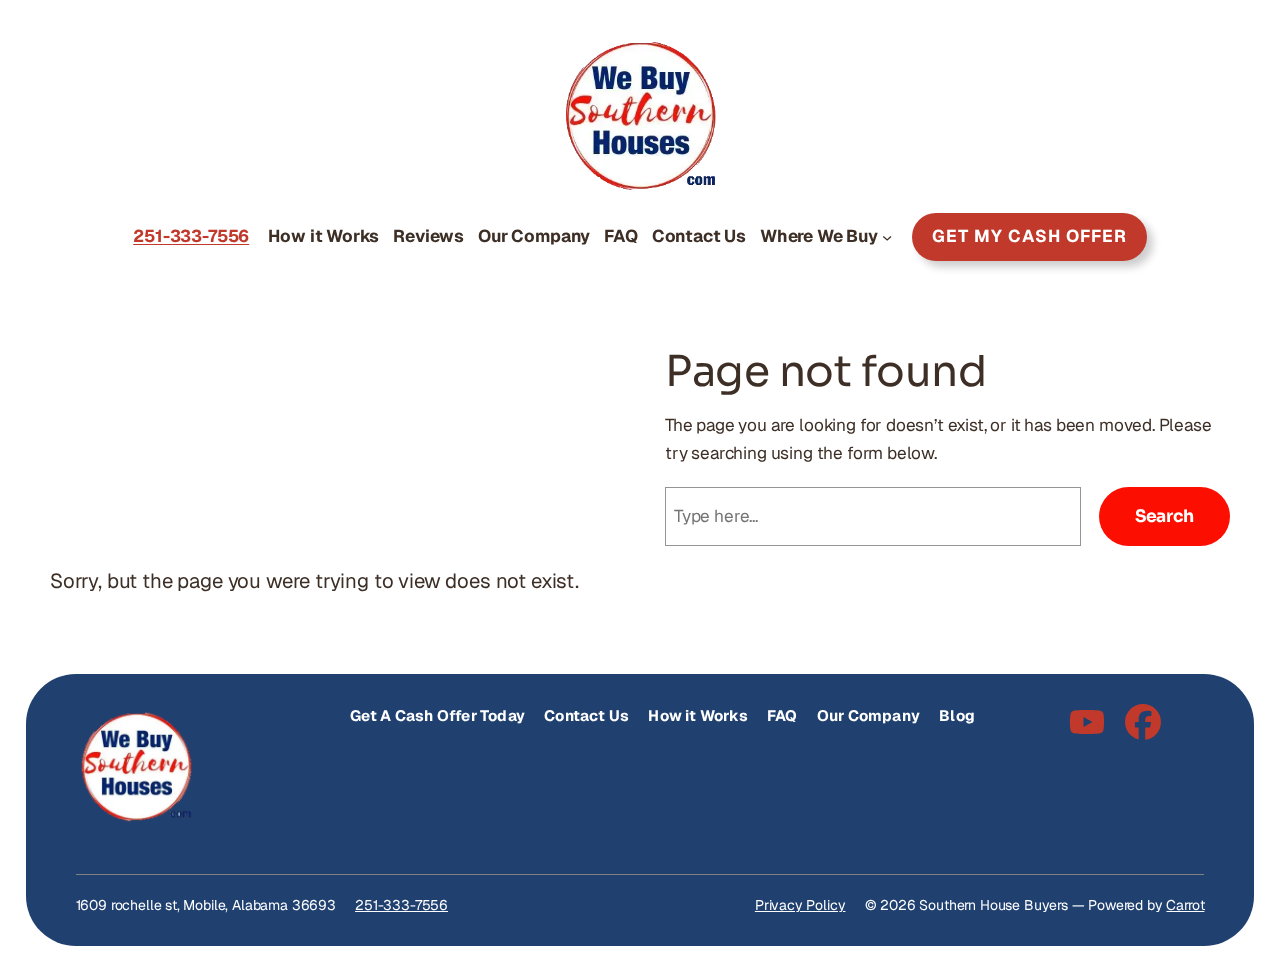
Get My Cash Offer (1029, 236)
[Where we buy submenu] (887, 237)
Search (1164, 516)
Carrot (1185, 905)
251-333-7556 (401, 905)
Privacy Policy (800, 905)
